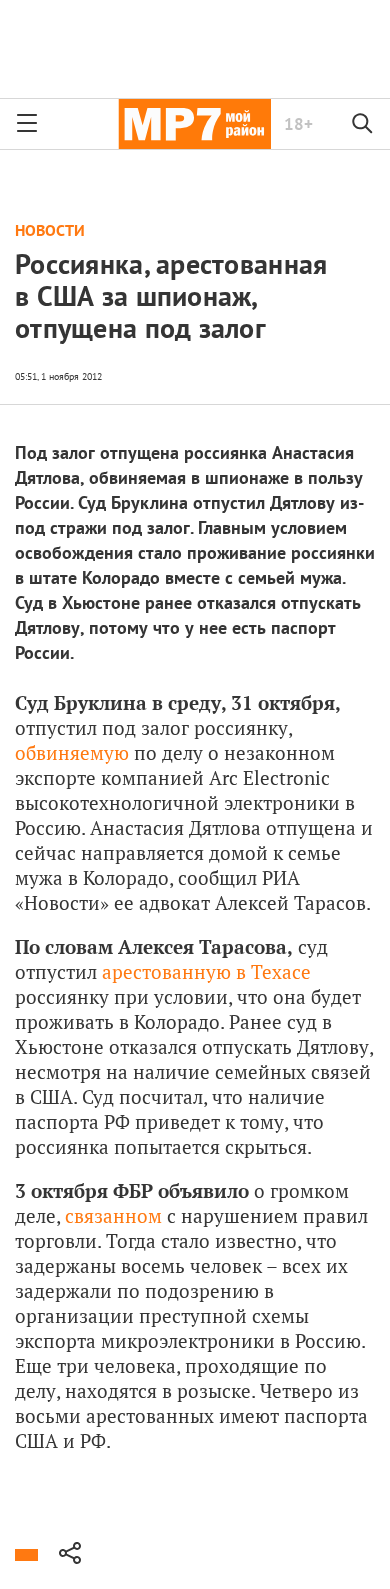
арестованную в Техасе (206, 971)
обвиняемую (72, 752)
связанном (113, 1215)
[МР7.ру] (194, 124)
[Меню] (27, 124)
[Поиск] (363, 124)
